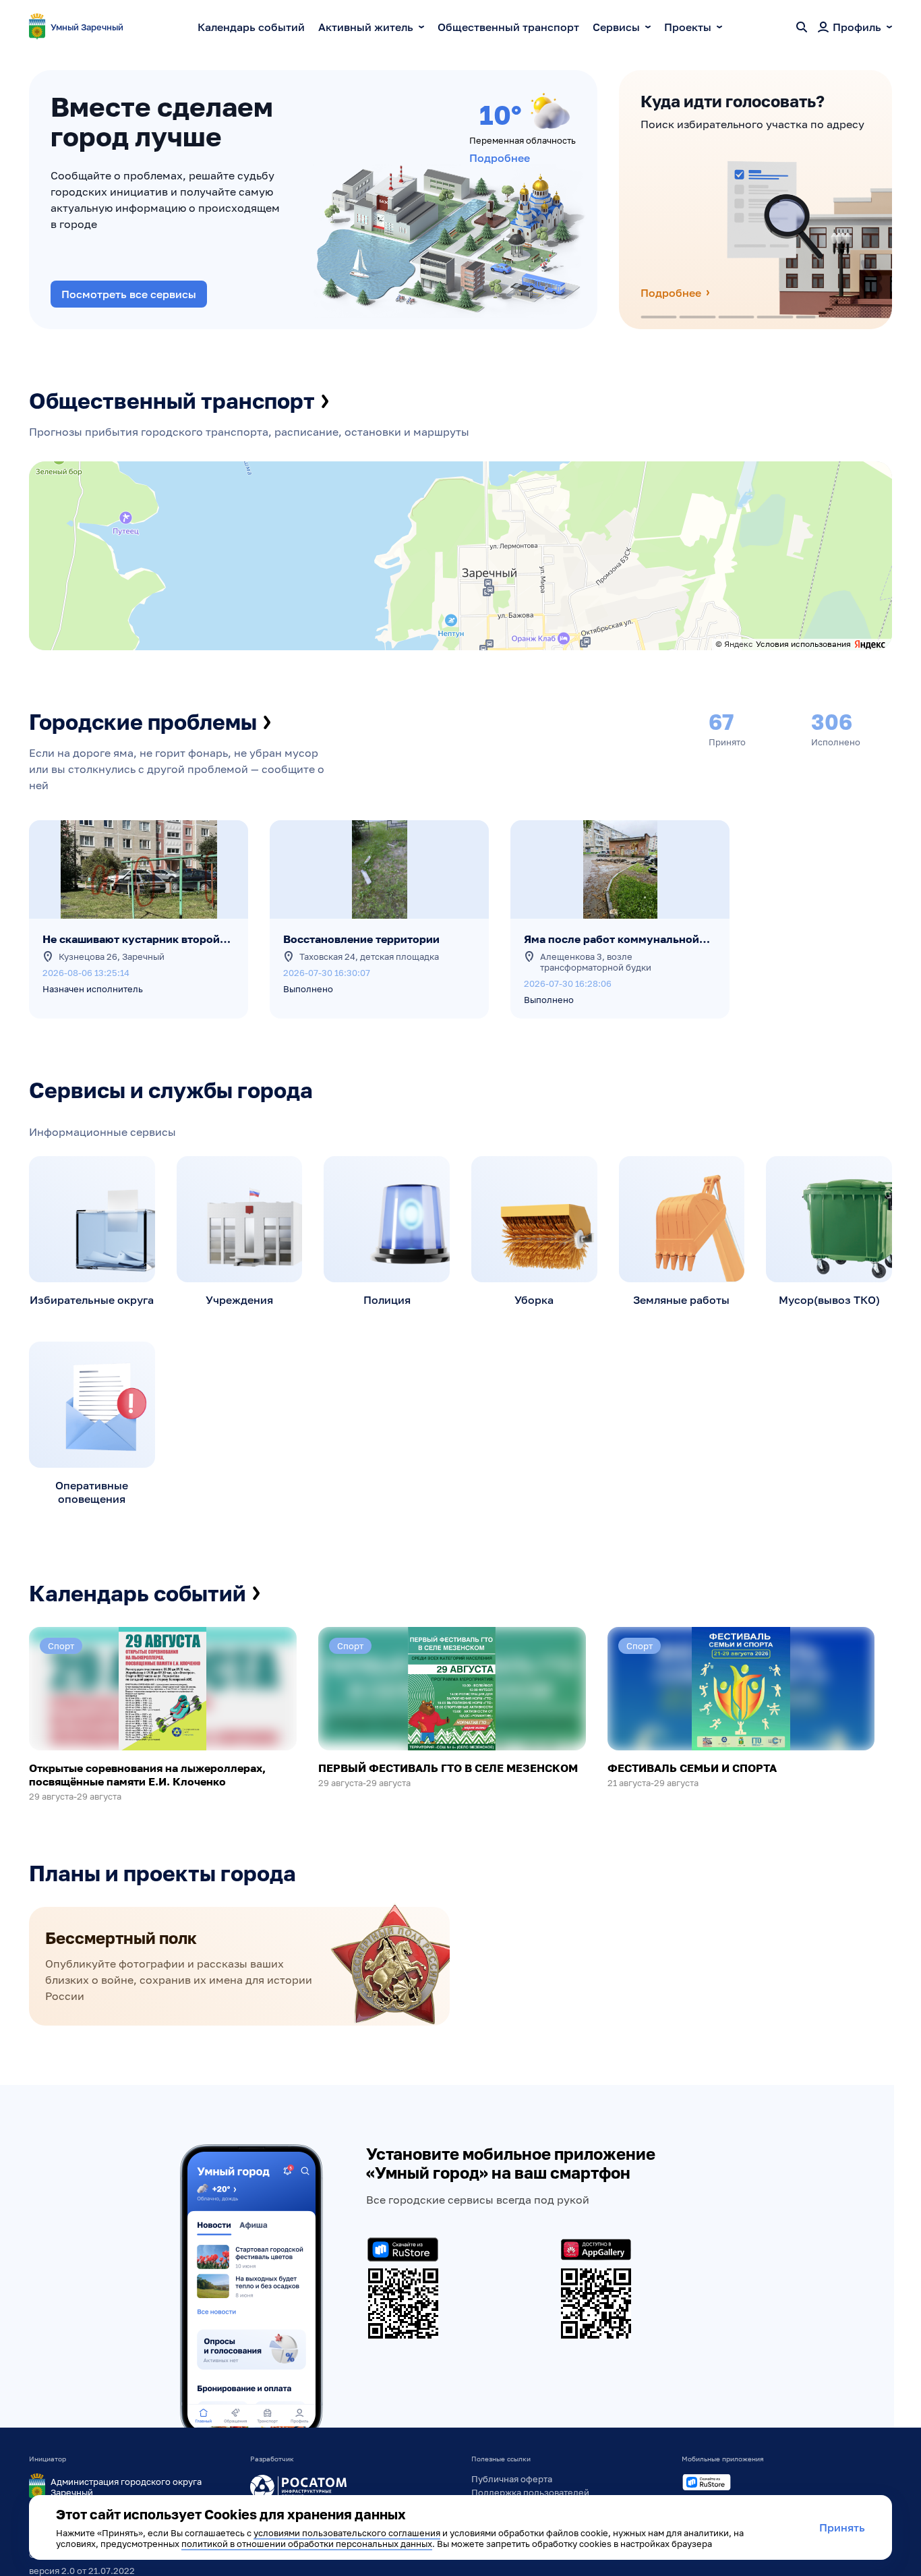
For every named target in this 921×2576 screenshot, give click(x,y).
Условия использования (803, 644)
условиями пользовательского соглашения (347, 2533)
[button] (587, 638)
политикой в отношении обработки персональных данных (307, 2544)
